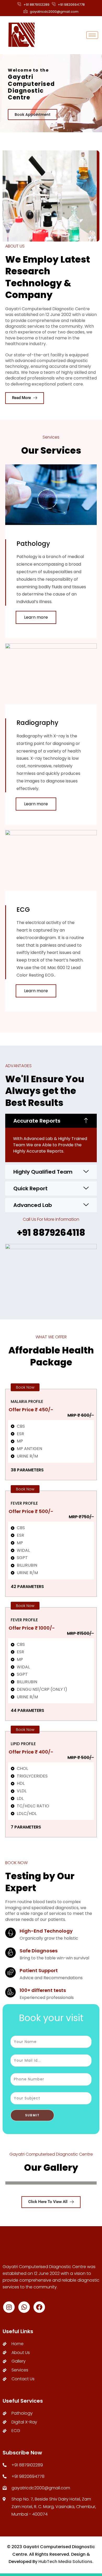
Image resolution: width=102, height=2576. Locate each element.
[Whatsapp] (24, 2307)
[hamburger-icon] (92, 35)
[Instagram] (9, 2307)
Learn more (36, 617)
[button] (51, 1121)
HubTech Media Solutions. (66, 2562)
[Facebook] (39, 2307)
